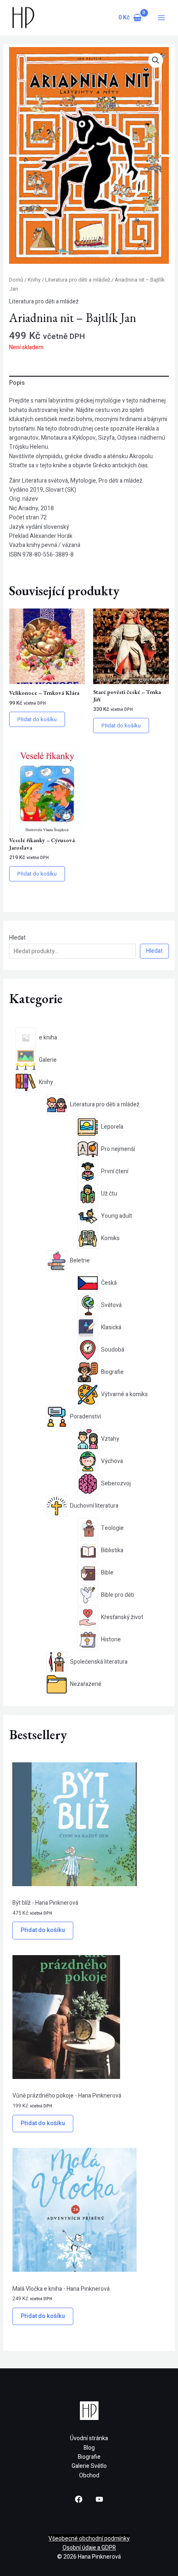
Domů (16, 280)
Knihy (34, 280)
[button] (156, 60)
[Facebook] (79, 2499)
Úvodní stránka (89, 2438)
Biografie (89, 2457)
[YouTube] (99, 2499)
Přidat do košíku (43, 1930)
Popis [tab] (17, 383)
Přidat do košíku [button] (37, 719)
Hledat (17, 938)
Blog (89, 2448)
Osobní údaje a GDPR (89, 2548)
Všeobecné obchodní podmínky (89, 2539)
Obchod (89, 2475)
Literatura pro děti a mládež (78, 280)
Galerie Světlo (89, 2466)
